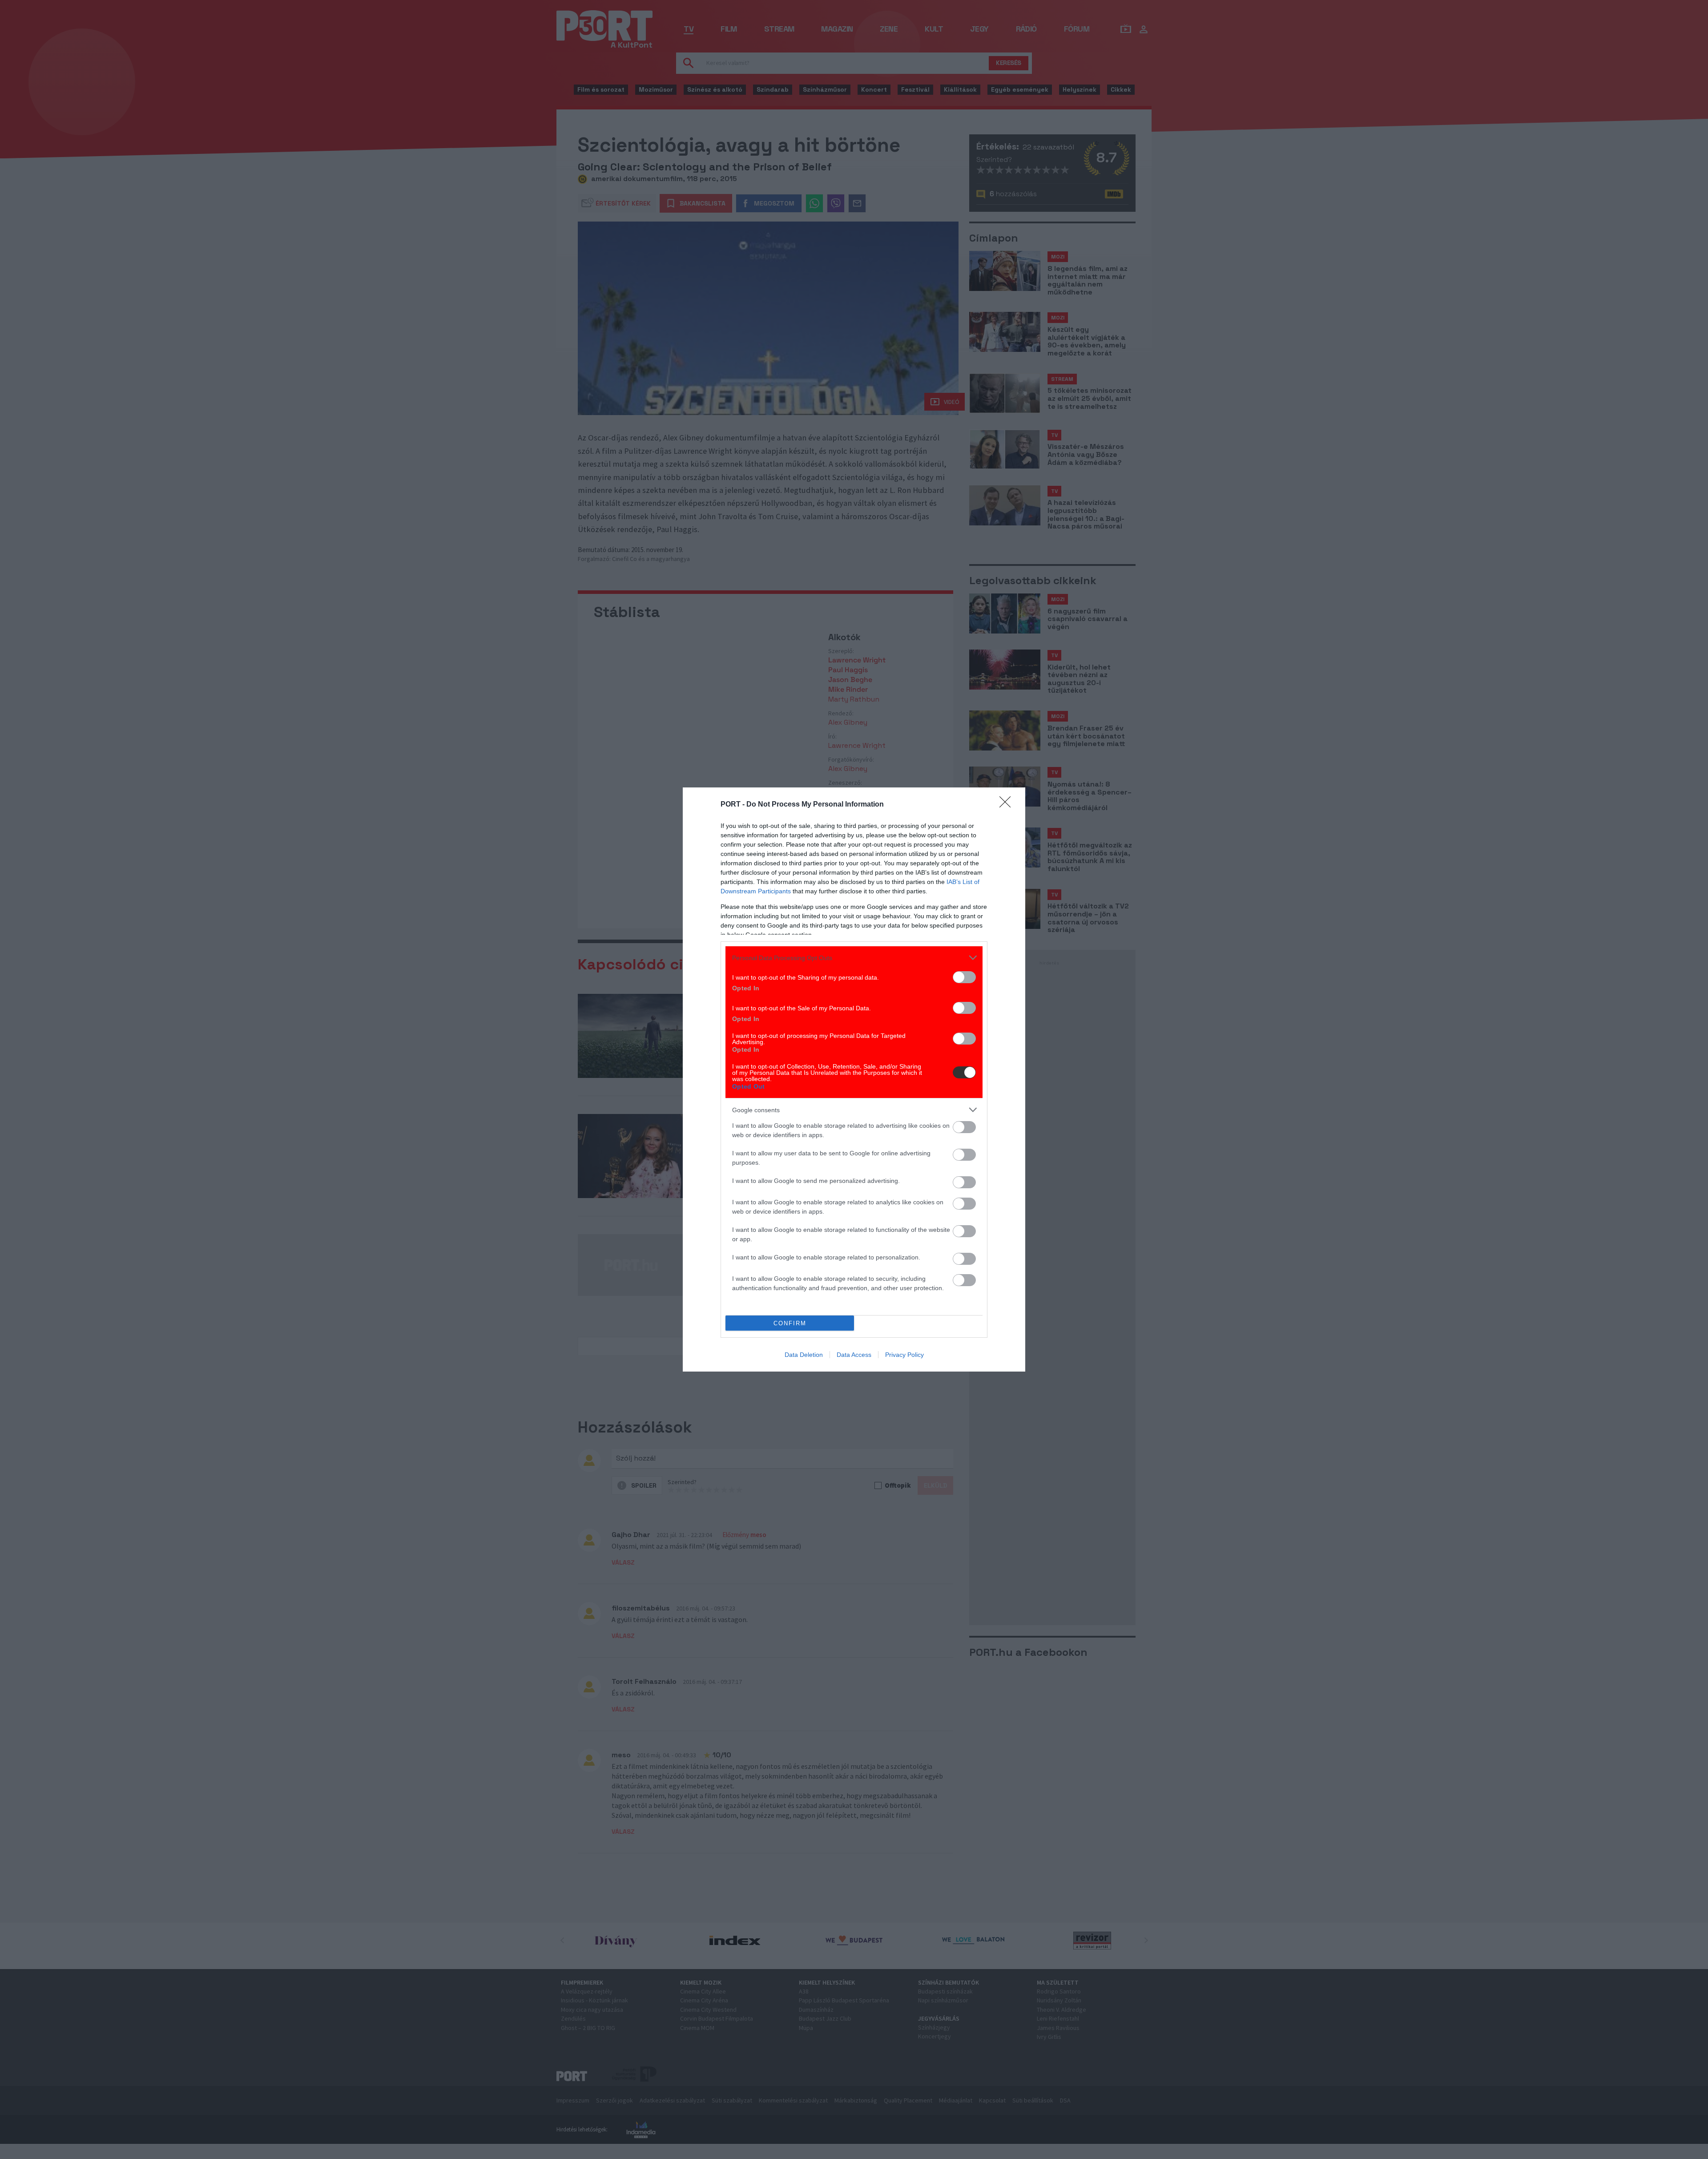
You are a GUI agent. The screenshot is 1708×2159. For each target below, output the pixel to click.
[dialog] (854, 1079)
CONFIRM (790, 1323)
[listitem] (854, 958)
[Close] (1008, 805)
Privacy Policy (904, 1355)
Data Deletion (804, 1355)
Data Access (854, 1355)
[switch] (964, 977)
